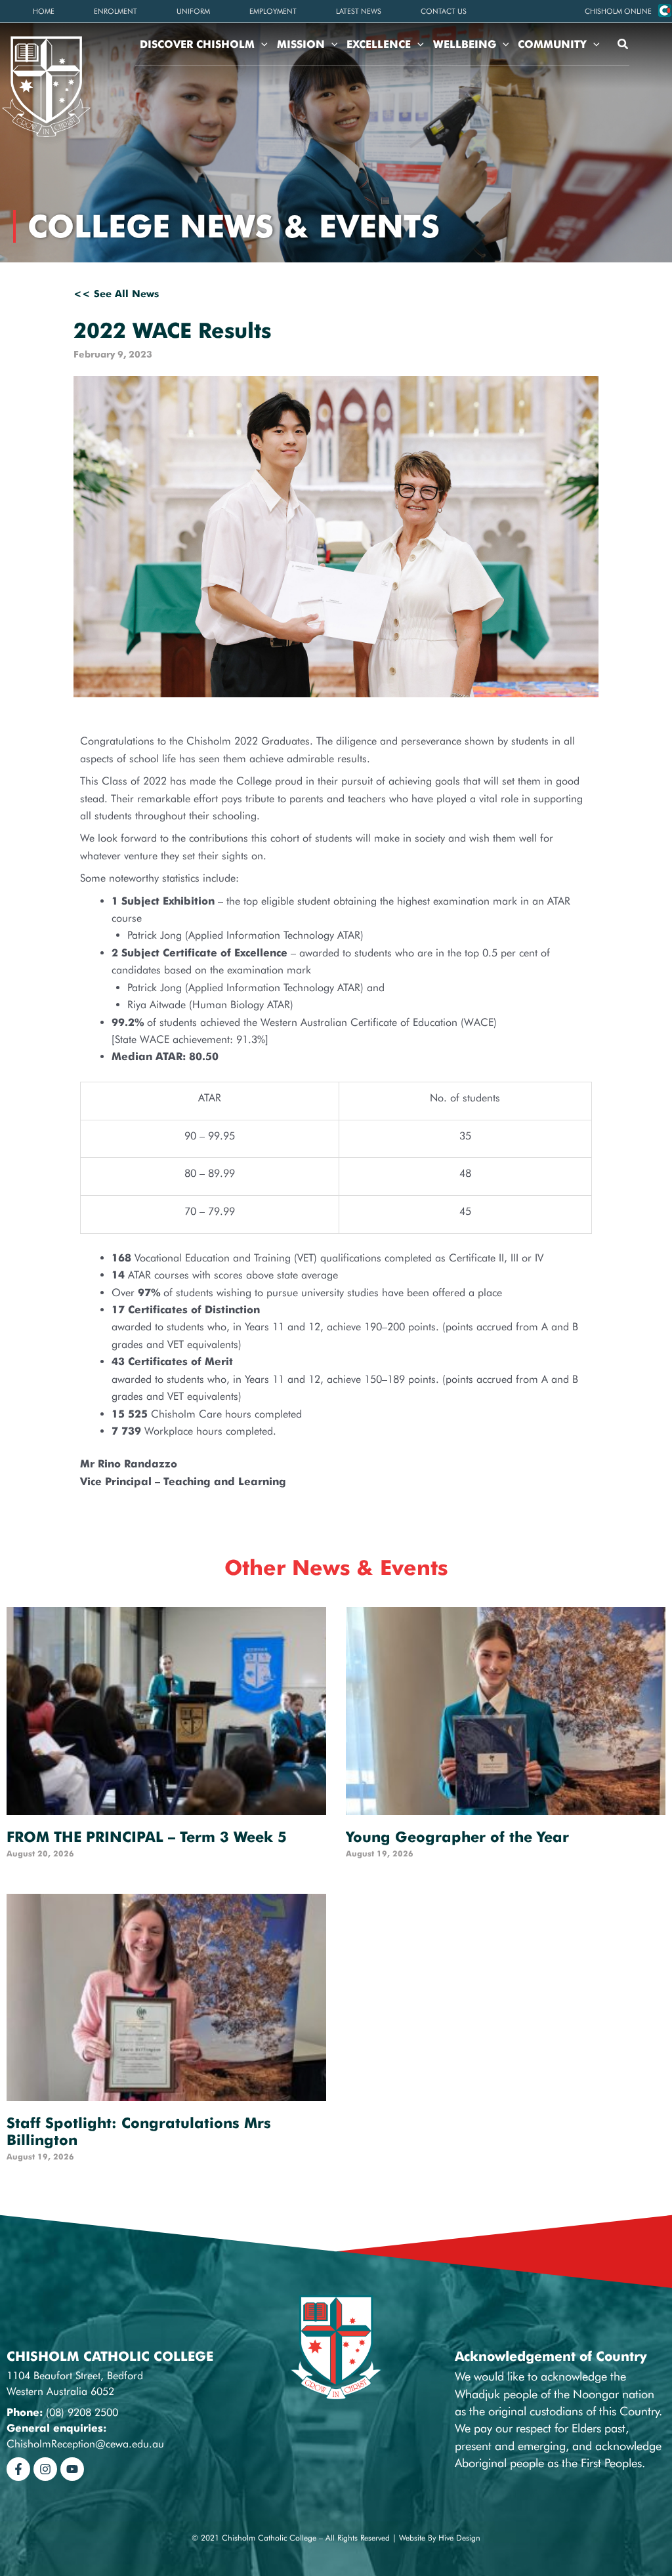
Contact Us (444, 11)
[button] (618, 11)
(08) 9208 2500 (82, 2412)
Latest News (359, 11)
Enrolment (115, 11)
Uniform (193, 11)
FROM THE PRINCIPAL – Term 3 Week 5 (147, 1837)
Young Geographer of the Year (457, 1837)
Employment (273, 11)
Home (44, 11)
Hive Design (459, 2538)
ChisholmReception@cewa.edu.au (85, 2444)
